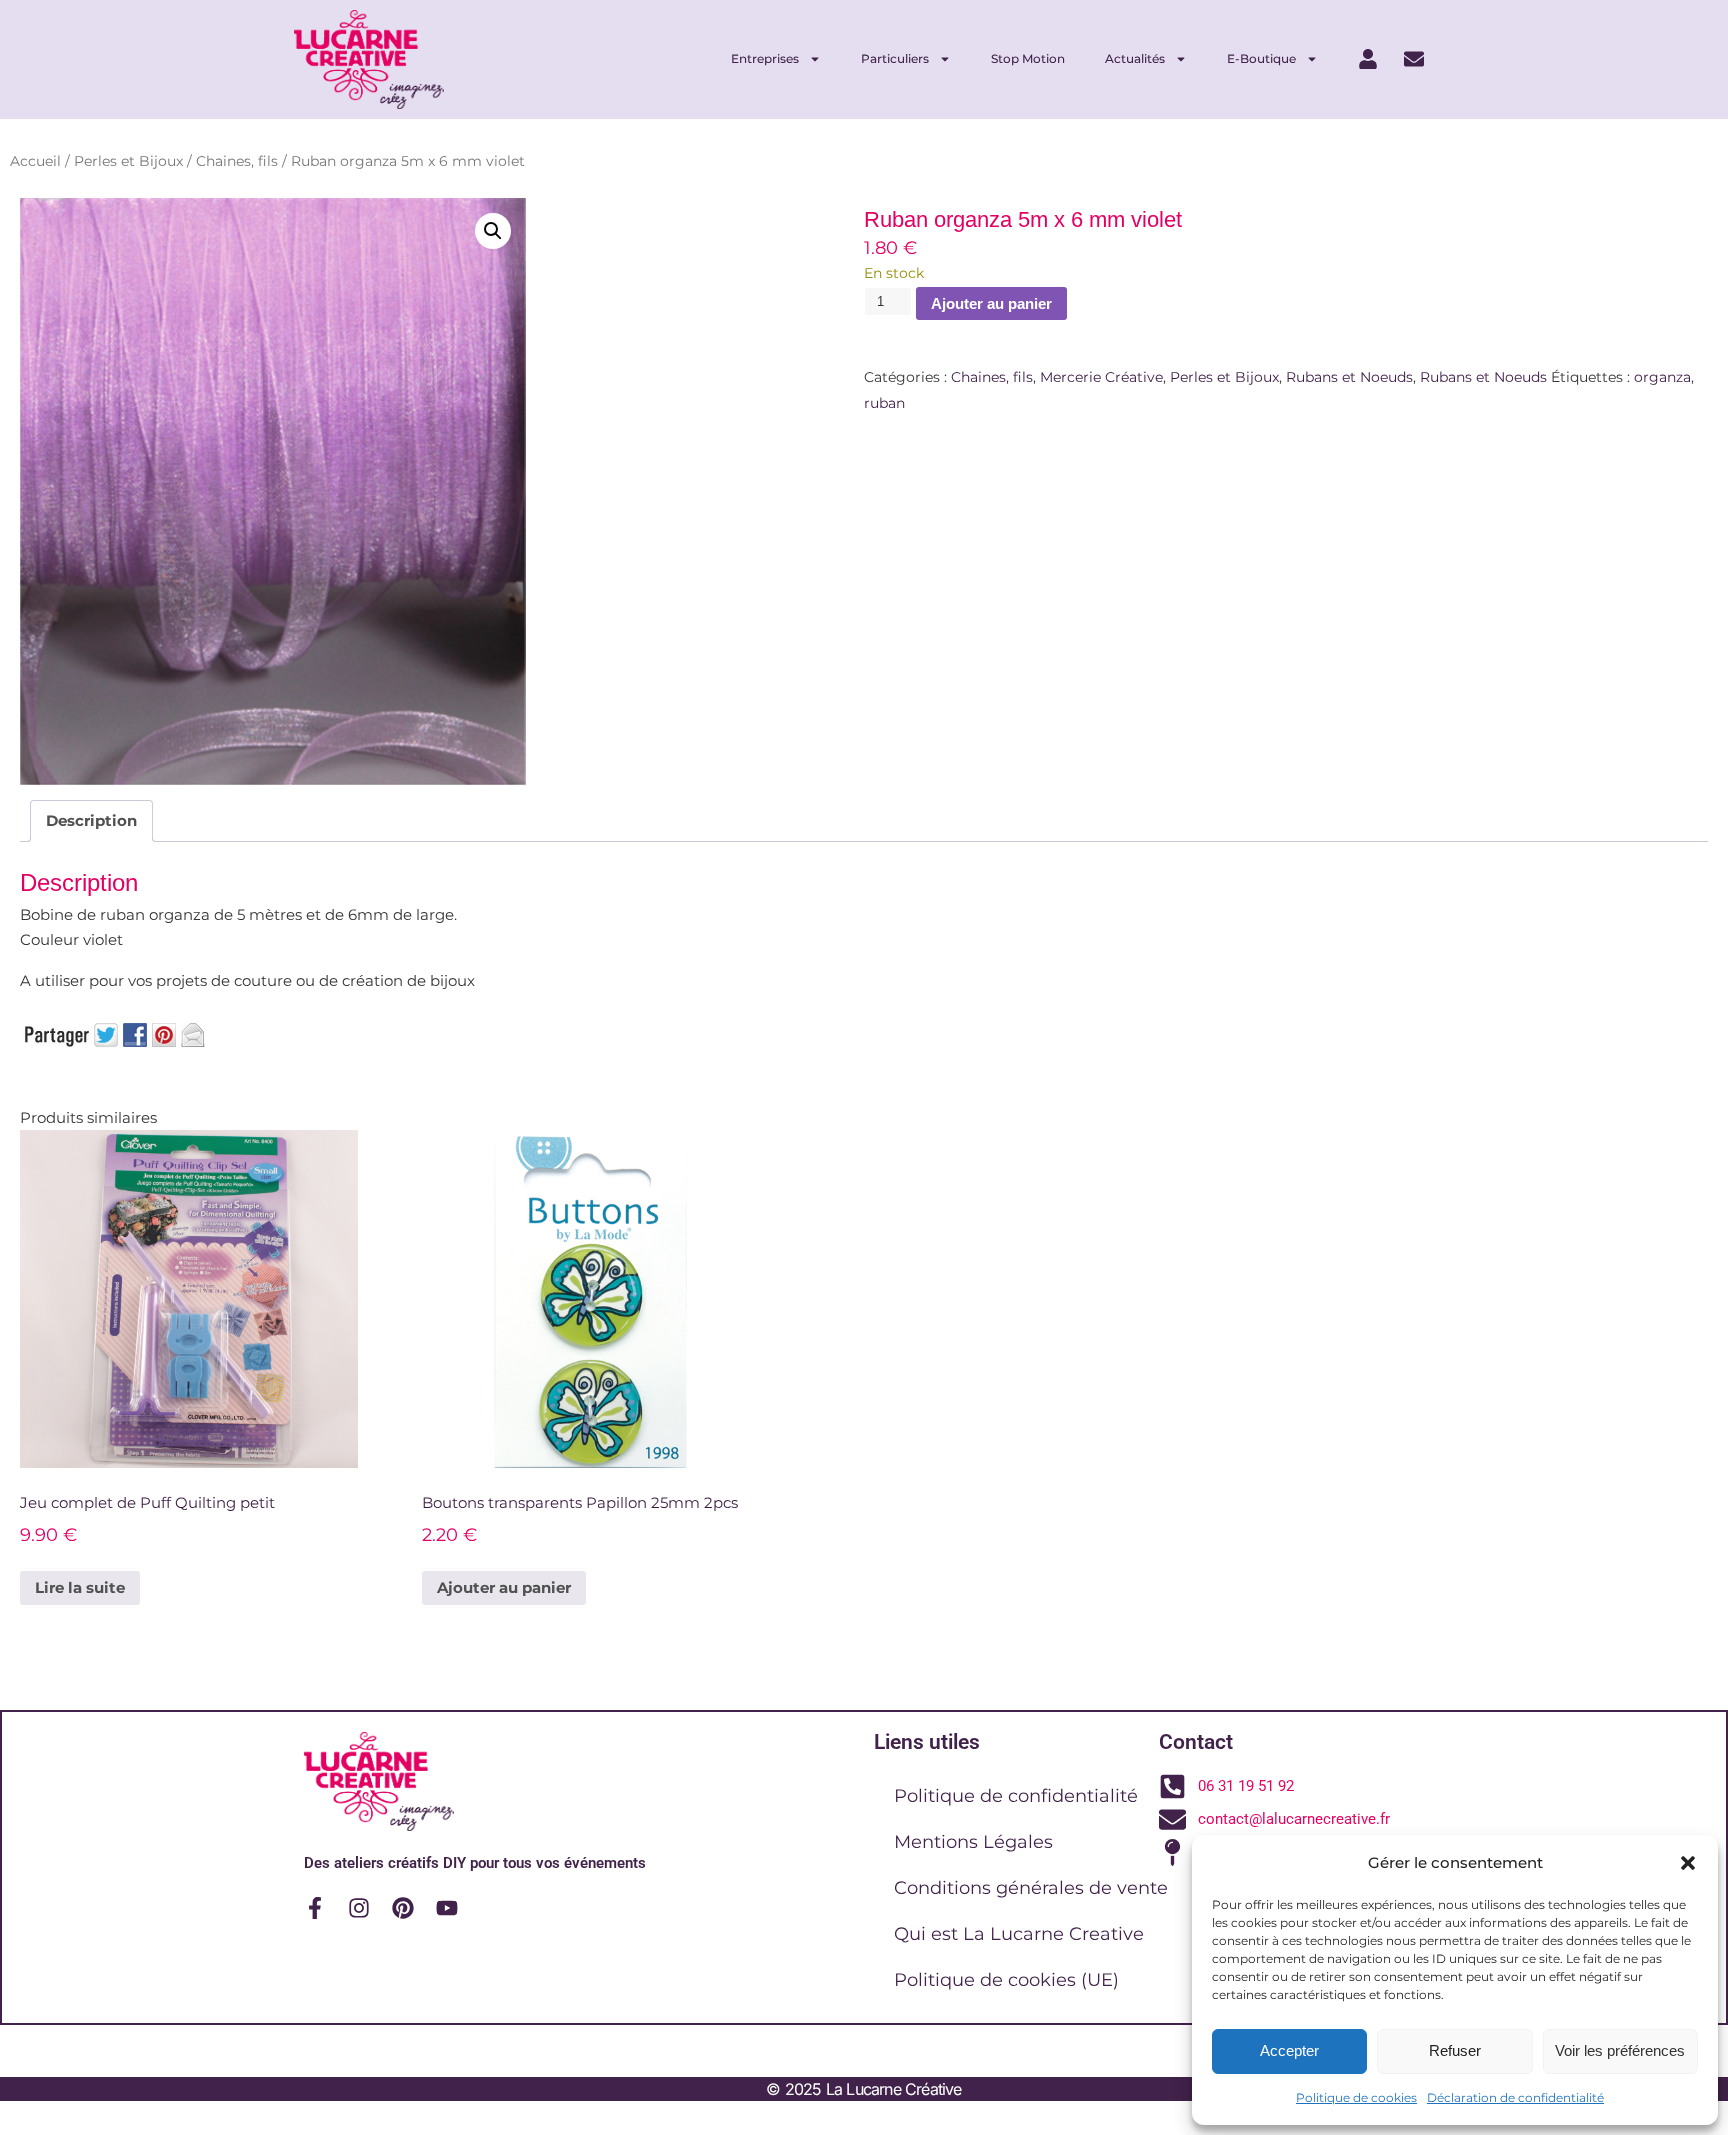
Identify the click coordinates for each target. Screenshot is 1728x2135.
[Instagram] (359, 1908)
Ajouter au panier (991, 303)
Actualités (1135, 58)
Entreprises (765, 58)
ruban (884, 403)
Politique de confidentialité (1016, 1796)
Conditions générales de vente (1031, 1888)
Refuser (1455, 2050)
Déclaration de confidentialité (1515, 2097)
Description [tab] (91, 820)
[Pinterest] (403, 1908)
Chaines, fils (237, 161)
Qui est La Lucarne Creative (1019, 1934)
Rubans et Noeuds (1349, 377)
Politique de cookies (1356, 2097)
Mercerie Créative (1101, 377)
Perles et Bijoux (128, 161)
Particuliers (895, 58)
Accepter (1289, 2050)
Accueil (35, 161)
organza (1662, 377)
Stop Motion (1028, 58)
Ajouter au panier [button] (504, 1587)
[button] (1688, 1863)
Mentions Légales (973, 1842)
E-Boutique (1261, 58)
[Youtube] (447, 1908)
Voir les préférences (1620, 2050)
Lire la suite (80, 1587)
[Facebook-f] (315, 1908)
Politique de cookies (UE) (1006, 1980)
